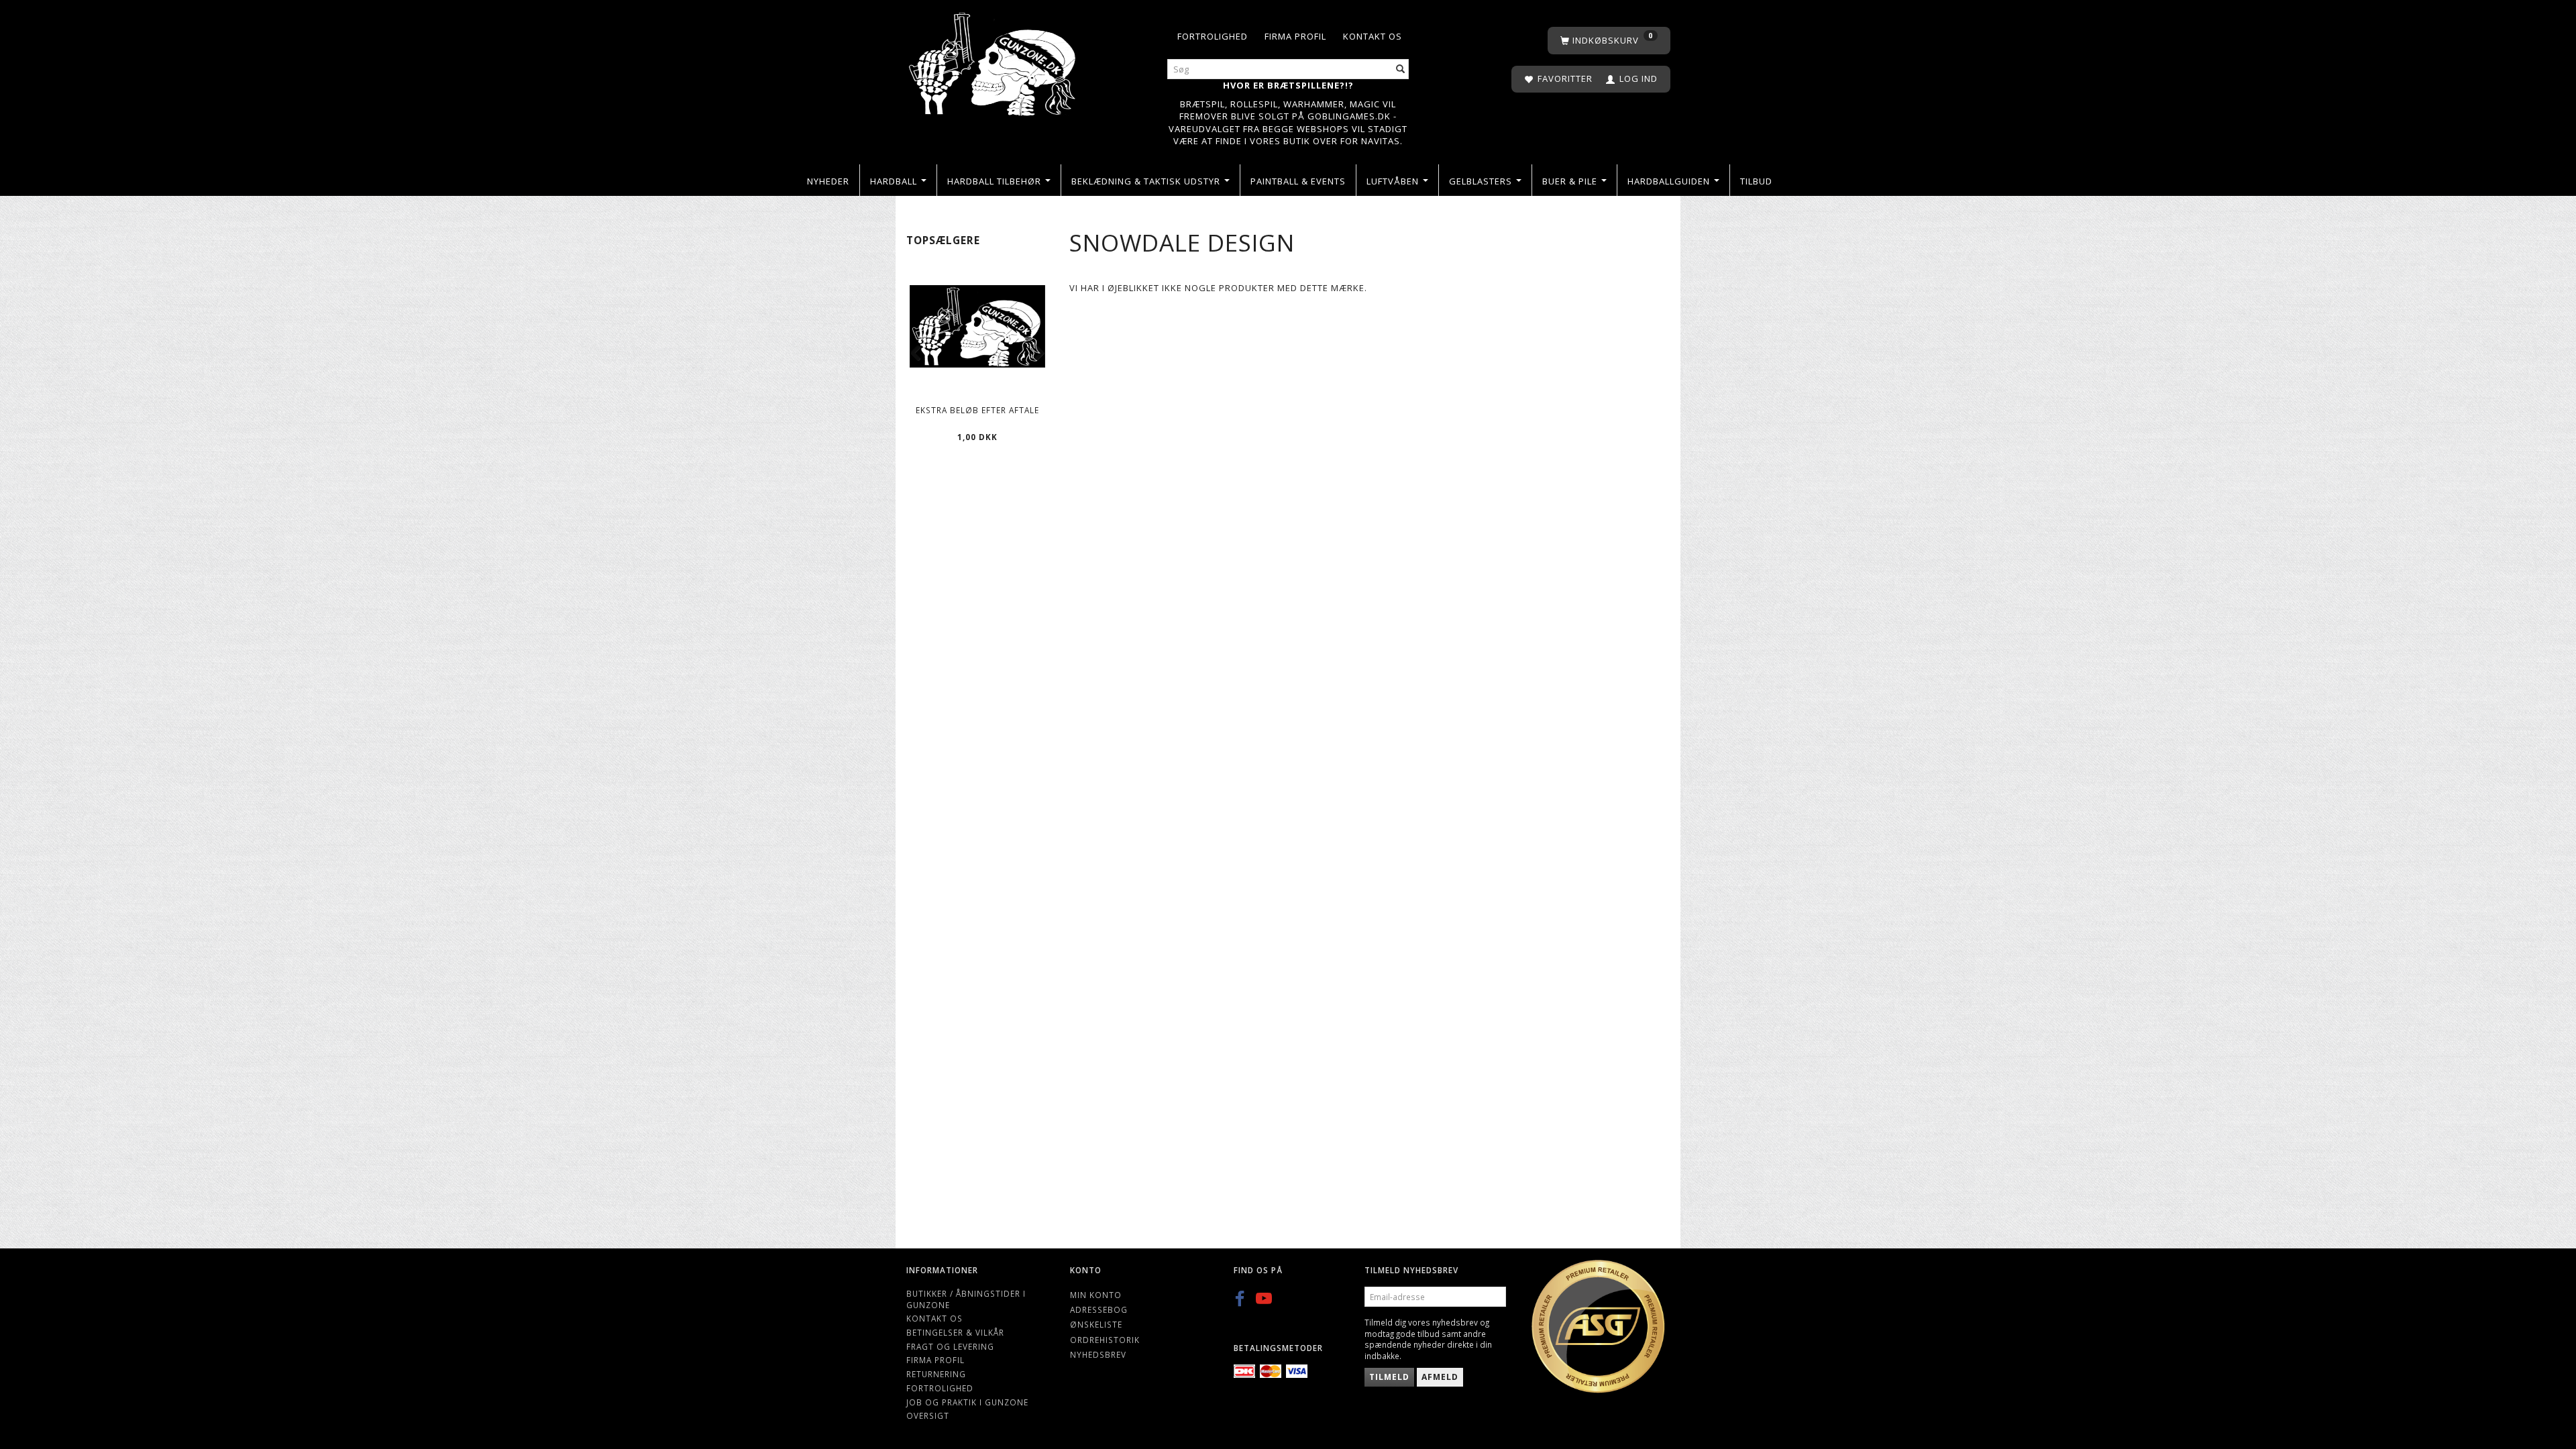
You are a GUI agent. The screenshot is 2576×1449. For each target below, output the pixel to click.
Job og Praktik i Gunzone (967, 1402)
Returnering (936, 1374)
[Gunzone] (994, 61)
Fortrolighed (1213, 36)
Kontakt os (1373, 36)
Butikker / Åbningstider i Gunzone (966, 1299)
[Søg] (1401, 69)
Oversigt (928, 1415)
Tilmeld (1389, 1377)
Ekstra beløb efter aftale (977, 410)
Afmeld (1440, 1377)
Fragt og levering (950, 1346)
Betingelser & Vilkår (955, 1332)
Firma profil (1295, 36)
